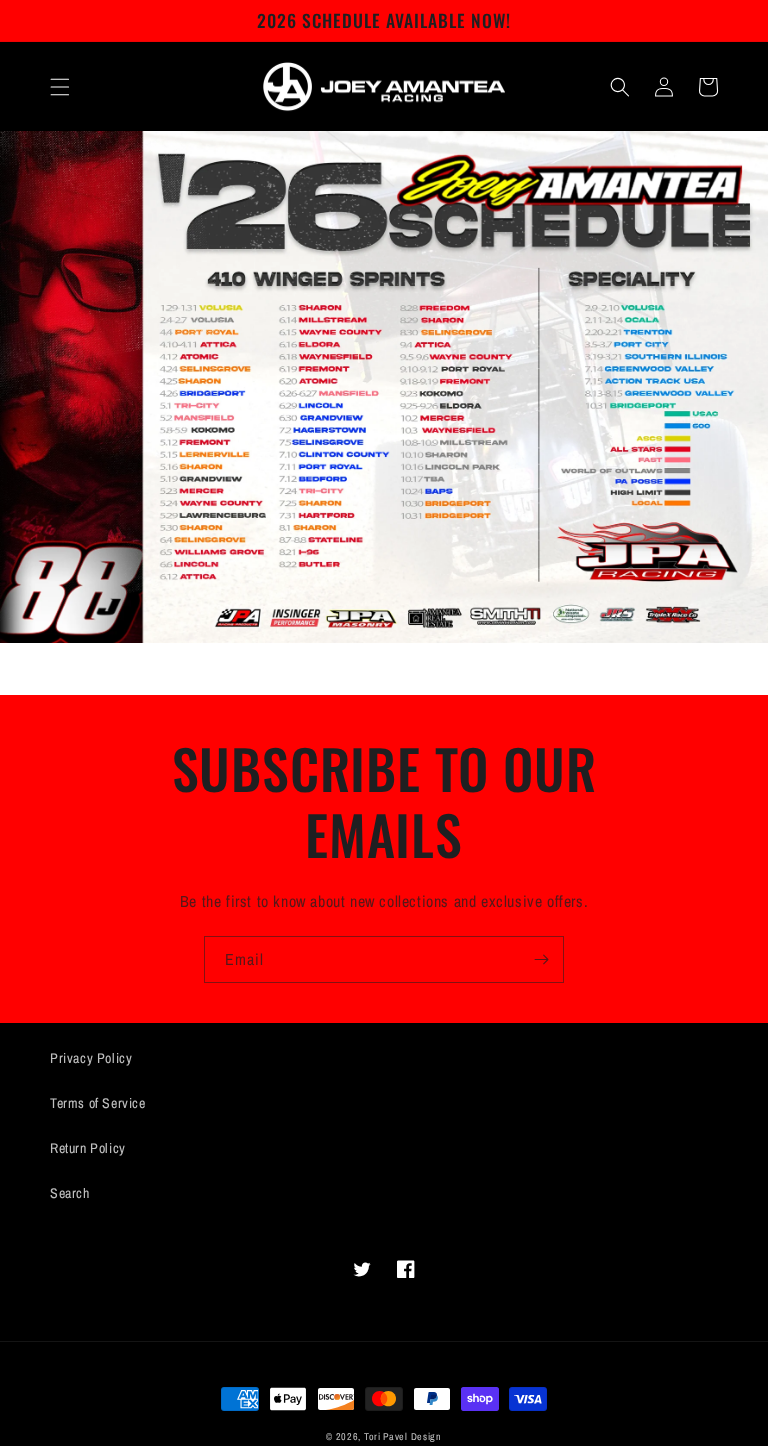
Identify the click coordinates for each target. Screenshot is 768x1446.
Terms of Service (98, 1103)
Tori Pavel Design (403, 1436)
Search (70, 1193)
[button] (60, 87)
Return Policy (88, 1148)
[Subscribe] (541, 959)
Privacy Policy (91, 1058)
